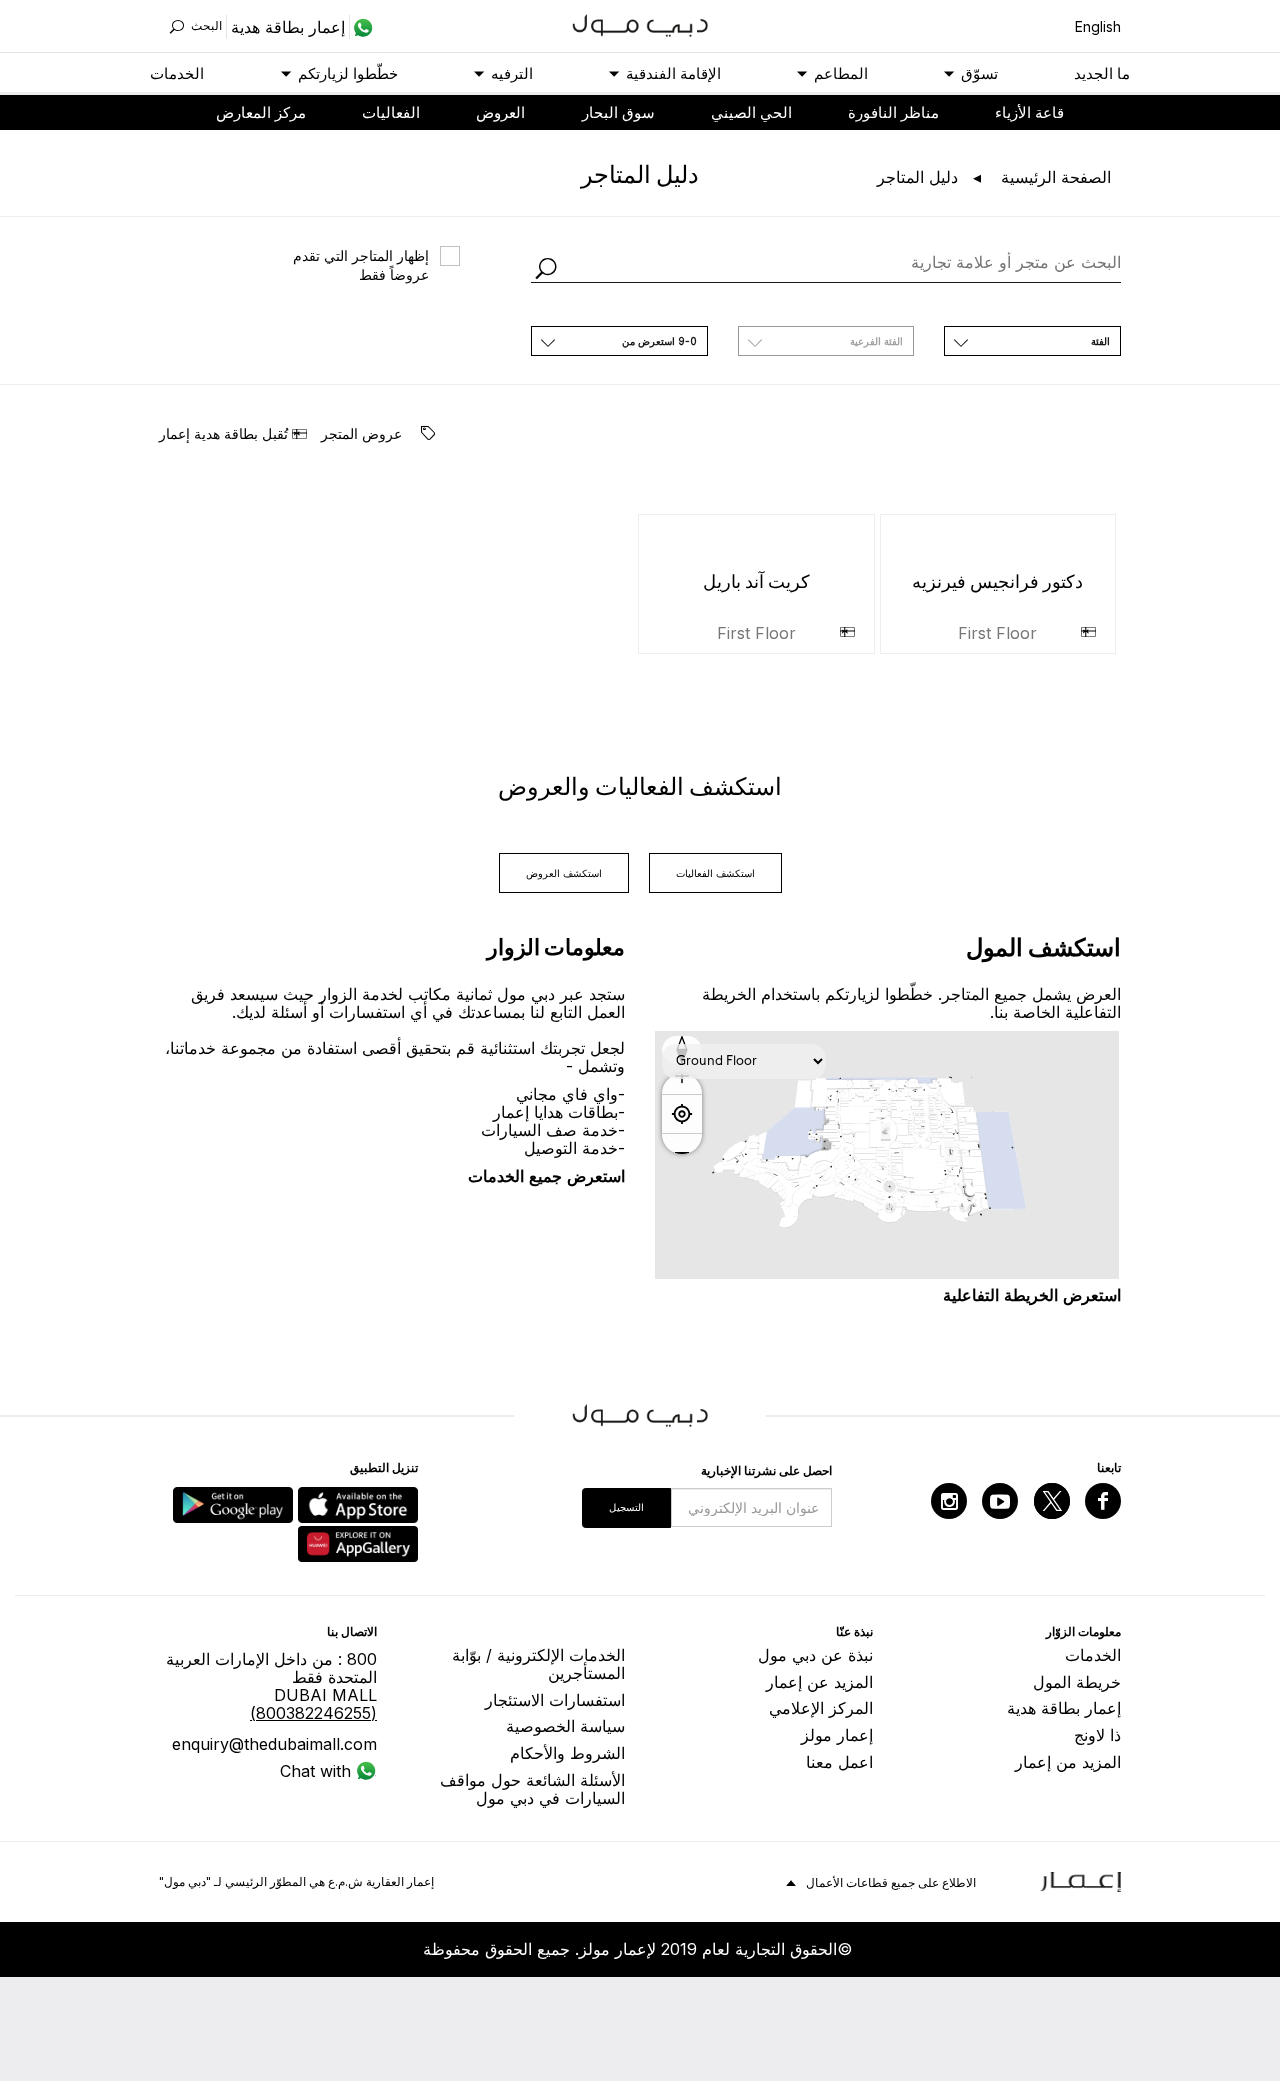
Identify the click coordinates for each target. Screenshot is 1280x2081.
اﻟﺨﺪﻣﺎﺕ (177, 73)
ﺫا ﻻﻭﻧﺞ (1097, 1735)
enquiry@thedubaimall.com (274, 1744)
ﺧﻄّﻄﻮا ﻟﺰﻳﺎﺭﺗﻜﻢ (348, 73)
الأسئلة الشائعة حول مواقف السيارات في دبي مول (532, 1789)
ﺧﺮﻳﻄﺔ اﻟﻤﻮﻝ (1077, 1682)
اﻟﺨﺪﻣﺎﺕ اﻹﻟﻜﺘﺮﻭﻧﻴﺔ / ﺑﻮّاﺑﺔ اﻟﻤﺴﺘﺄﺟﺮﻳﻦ (538, 1664)
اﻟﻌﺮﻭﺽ (500, 112)
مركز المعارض (261, 112)
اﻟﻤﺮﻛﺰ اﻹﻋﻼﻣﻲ (821, 1708)
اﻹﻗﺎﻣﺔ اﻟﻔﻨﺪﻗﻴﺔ (673, 73)
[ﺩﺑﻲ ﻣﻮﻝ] (640, 23)
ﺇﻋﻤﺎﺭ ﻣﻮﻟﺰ (837, 1735)
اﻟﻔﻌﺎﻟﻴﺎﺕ (391, 112)
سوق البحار (618, 112)
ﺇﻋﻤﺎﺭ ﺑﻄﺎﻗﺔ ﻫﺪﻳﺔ (1064, 1708)
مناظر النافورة (893, 112)
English (1098, 26)
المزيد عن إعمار (819, 1682)
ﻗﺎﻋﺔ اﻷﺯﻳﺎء (1029, 112)
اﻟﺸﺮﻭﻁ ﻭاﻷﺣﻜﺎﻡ (567, 1753)
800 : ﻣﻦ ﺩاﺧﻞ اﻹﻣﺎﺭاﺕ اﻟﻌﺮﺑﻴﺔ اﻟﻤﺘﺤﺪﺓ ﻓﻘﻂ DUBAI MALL (271, 1686)
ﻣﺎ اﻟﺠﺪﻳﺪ (1102, 73)
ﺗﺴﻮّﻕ (979, 73)
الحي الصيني (751, 112)
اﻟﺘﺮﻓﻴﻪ (512, 73)
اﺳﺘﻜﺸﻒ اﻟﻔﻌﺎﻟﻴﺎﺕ (715, 873)
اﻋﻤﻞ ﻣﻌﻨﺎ (839, 1762)
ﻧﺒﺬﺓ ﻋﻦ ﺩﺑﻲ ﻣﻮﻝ (815, 1655)
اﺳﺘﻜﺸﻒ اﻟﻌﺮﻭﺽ (564, 873)
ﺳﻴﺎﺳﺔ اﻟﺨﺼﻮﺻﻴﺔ (565, 1726)
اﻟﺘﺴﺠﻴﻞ (626, 1507)
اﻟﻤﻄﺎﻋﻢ (841, 73)
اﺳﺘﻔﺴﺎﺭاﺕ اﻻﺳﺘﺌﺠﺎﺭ (555, 1700)
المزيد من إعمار (1068, 1762)
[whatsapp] (361, 27)
